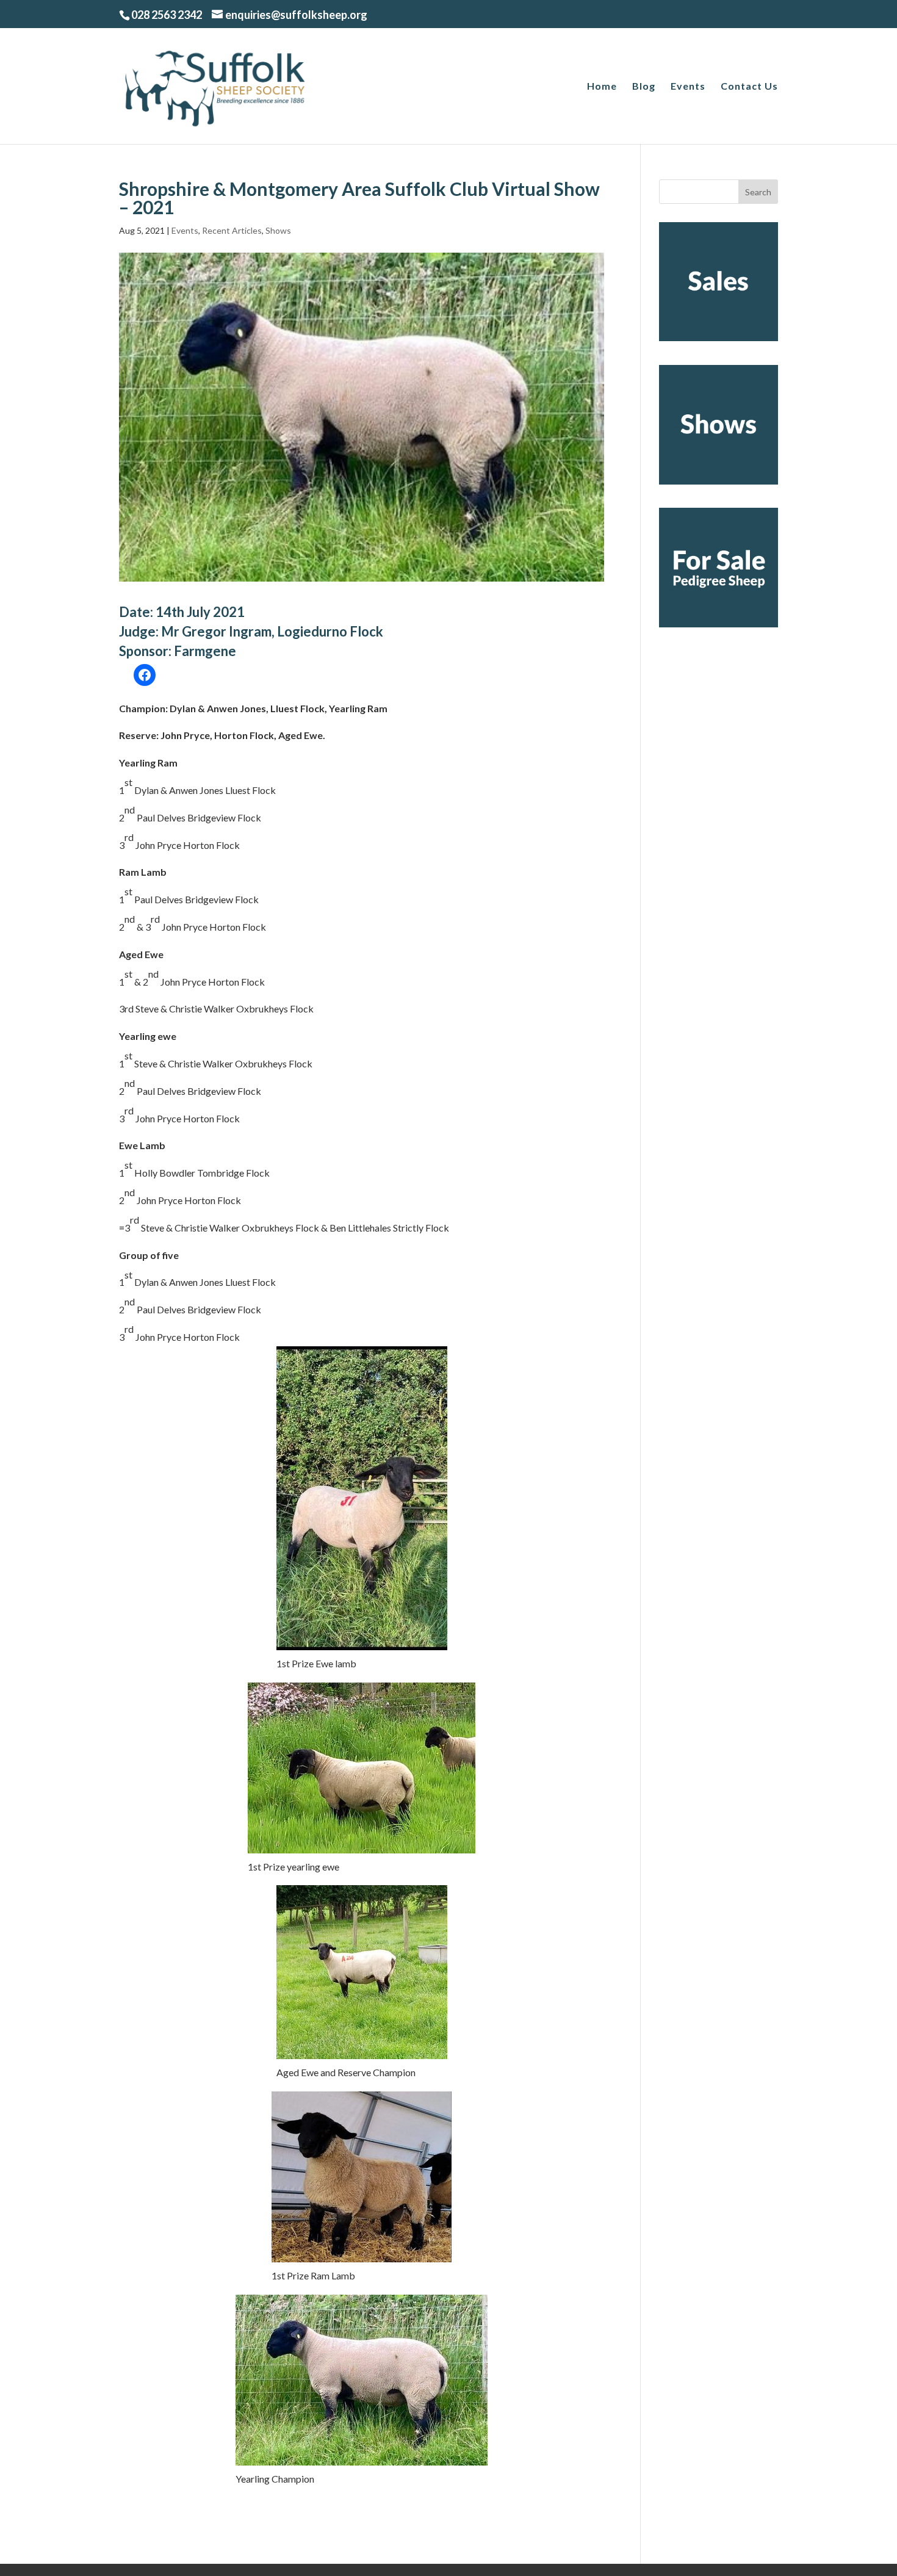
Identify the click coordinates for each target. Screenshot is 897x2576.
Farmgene (205, 651)
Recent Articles (232, 230)
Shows (278, 230)
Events (688, 87)
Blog (644, 87)
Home (602, 87)
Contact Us (749, 87)
